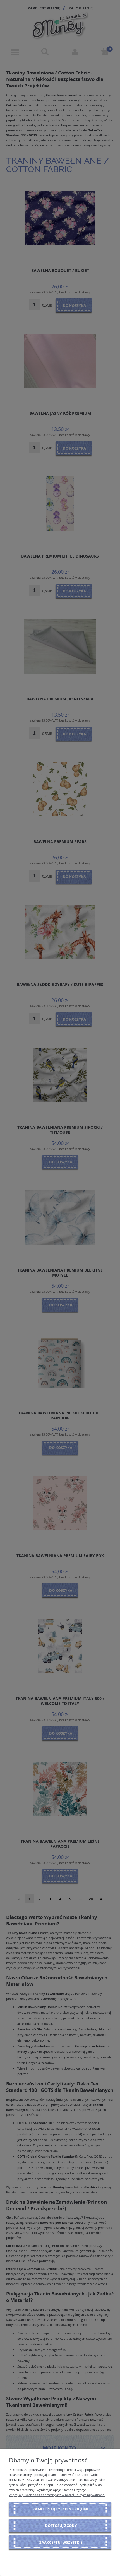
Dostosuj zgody (61, 2526)
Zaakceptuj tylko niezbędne (61, 2509)
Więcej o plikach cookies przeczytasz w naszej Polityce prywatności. (57, 2495)
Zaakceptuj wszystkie (61, 2542)
